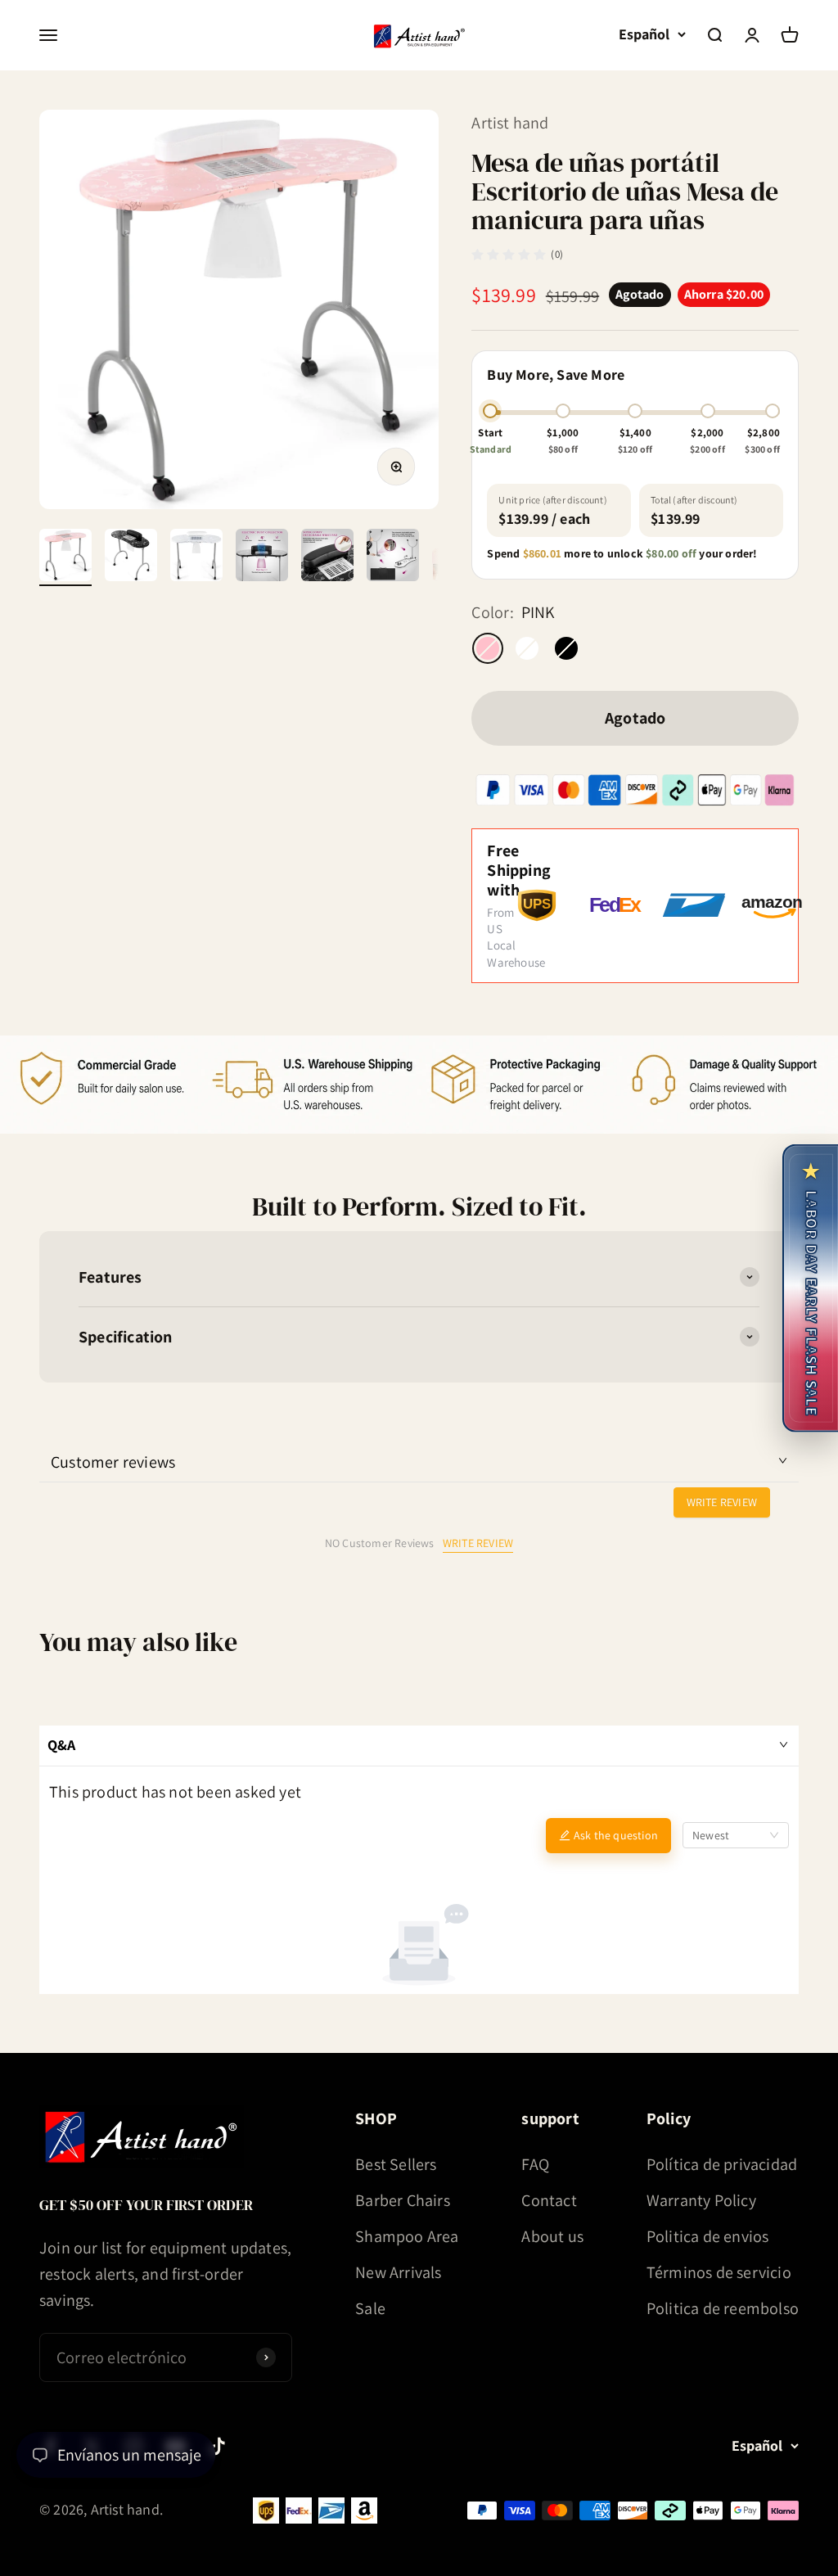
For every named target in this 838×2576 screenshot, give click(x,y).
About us (552, 2236)
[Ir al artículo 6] (393, 557)
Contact (549, 2200)
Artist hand (510, 123)
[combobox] (736, 1835)
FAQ (535, 2164)
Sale (370, 2308)
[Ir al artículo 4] (262, 557)
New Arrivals (398, 2272)
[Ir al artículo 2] (131, 557)
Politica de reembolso (723, 2308)
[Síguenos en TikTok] (217, 2446)
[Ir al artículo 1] (65, 557)
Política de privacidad (722, 2164)
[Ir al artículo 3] (196, 557)
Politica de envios (708, 2236)
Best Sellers (396, 2164)
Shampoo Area (407, 2236)
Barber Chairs (403, 2200)
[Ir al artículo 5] (327, 557)
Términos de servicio (719, 2272)
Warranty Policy (701, 2200)
